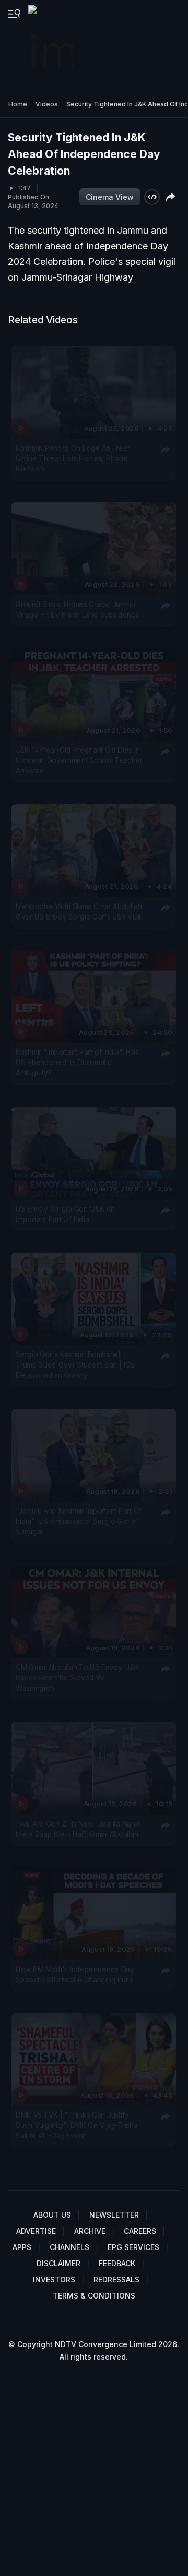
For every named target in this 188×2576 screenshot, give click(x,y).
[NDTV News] (52, 45)
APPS (22, 2247)
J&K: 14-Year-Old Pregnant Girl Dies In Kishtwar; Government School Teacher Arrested (79, 761)
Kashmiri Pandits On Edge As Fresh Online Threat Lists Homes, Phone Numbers (73, 459)
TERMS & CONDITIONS (94, 2296)
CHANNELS (69, 2247)
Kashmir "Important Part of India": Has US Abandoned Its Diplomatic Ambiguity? (77, 1063)
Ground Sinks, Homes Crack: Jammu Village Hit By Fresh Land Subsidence (78, 609)
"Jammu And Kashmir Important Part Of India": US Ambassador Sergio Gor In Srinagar (79, 1521)
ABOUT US (52, 2215)
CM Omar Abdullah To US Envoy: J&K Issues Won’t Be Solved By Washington (77, 1678)
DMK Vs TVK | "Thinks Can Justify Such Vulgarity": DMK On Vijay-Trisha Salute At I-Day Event (77, 2126)
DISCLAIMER (58, 2263)
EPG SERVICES (133, 2247)
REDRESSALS (116, 2279)
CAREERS (140, 2231)
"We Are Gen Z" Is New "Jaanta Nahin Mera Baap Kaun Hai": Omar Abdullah (78, 1829)
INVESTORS (54, 2279)
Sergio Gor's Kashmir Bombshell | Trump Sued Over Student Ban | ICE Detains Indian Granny (75, 1365)
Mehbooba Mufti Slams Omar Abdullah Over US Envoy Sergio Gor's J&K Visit (79, 912)
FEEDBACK (117, 2263)
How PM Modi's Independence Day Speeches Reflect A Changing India (75, 1974)
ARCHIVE (90, 2231)
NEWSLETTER (114, 2215)
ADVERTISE (36, 2231)
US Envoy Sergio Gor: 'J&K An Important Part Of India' (65, 1214)
